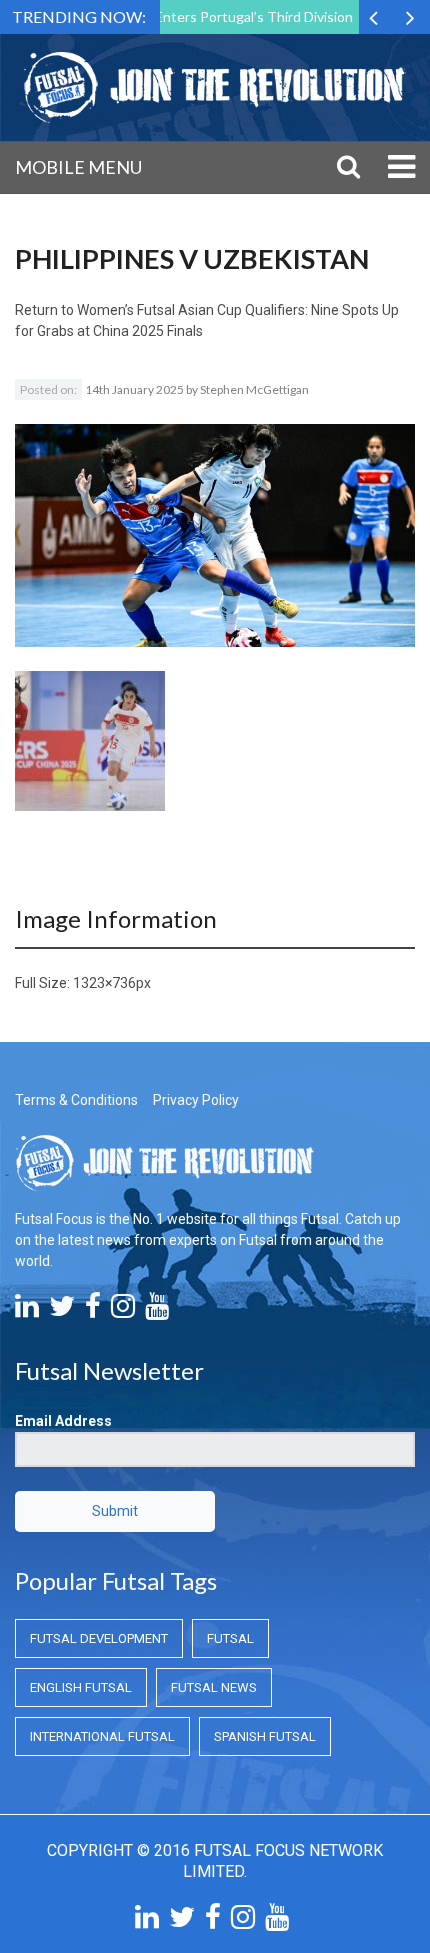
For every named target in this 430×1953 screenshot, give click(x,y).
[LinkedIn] (27, 1311)
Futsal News (214, 1687)
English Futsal (81, 1687)
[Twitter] (62, 1311)
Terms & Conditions (76, 1100)
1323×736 (104, 983)
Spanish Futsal (265, 1736)
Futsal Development (99, 1638)
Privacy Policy (196, 1100)
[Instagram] (123, 1311)
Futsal (230, 1638)
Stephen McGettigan (254, 389)
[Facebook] (93, 1311)
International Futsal (102, 1736)
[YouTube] (157, 1311)
